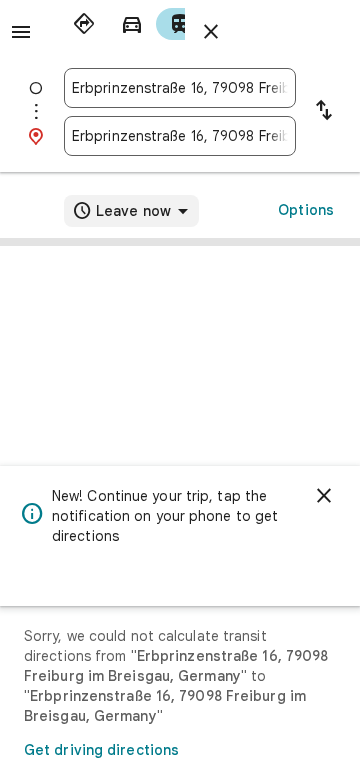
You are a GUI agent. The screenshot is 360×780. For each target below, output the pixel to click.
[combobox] (180, 88)
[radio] (84, 24)
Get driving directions (101, 750)
